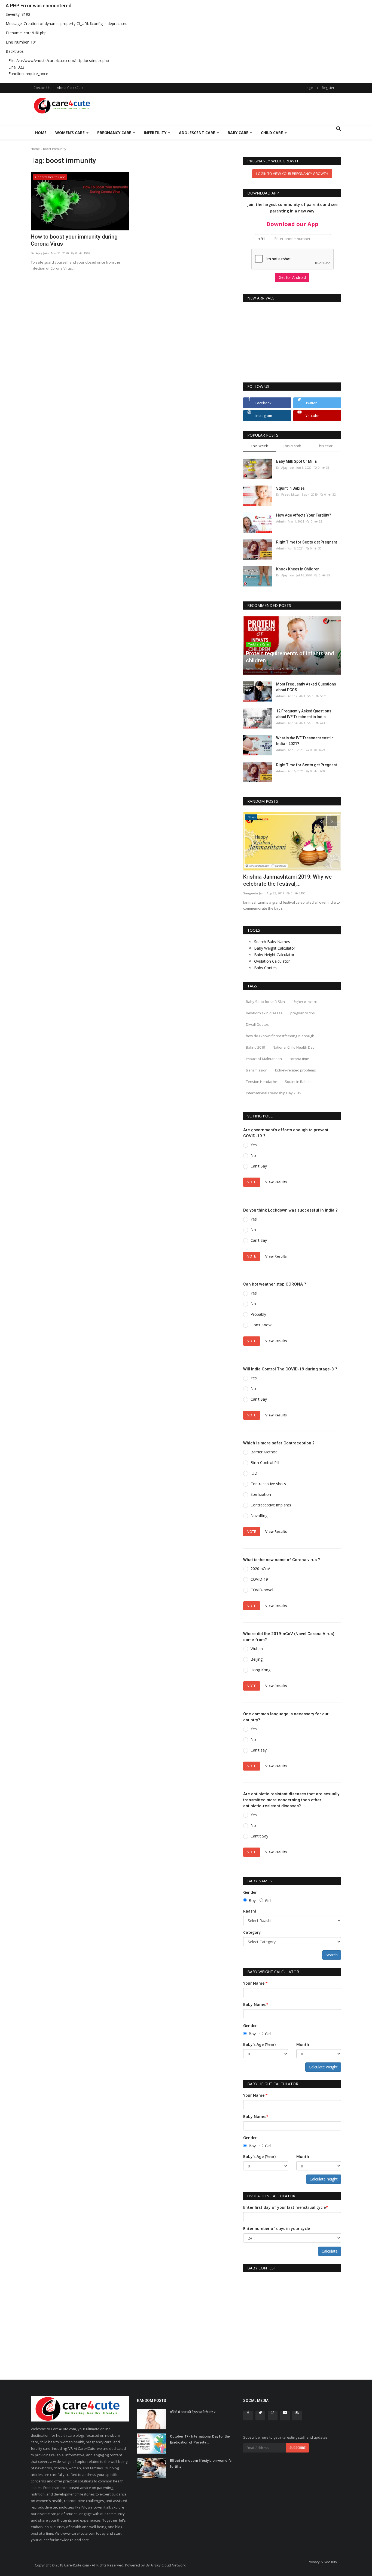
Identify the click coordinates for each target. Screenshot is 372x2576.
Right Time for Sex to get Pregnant (307, 542)
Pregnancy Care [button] (115, 133)
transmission (257, 1070)
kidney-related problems (295, 1070)
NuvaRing (259, 1516)
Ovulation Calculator (272, 961)
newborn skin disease (264, 1013)
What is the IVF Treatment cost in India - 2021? (305, 741)
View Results (276, 1182)
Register (328, 88)
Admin (281, 521)
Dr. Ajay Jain (40, 253)
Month (303, 2044)
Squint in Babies (290, 488)
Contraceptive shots (268, 1484)
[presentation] (321, 821)
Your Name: (255, 1983)
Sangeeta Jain (254, 893)
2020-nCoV (260, 1569)
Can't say (259, 1750)
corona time (299, 1059)
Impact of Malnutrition (264, 1059)
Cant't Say (259, 1836)
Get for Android (292, 277)
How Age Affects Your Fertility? (304, 515)
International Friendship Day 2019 (274, 1093)
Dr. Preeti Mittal (288, 494)
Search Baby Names (272, 942)
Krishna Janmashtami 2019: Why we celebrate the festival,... (287, 880)
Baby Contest (266, 968)
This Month (292, 446)
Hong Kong (260, 1670)
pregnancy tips (303, 1013)
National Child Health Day (294, 1047)
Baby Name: (256, 2004)
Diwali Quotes (257, 1024)
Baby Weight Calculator (275, 948)
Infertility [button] (156, 133)
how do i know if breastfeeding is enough (280, 1036)
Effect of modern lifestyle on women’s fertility (201, 2464)
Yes (254, 1145)
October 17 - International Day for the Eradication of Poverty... (200, 2439)
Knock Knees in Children (298, 569)
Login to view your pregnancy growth (292, 174)
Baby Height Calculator (274, 955)
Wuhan (257, 1649)
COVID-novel (262, 1590)
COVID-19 (259, 1579)
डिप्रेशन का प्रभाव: (305, 1002)
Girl (268, 1900)
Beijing (257, 1659)
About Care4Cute (70, 88)
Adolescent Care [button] (198, 133)
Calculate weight (323, 2067)
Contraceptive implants (271, 1505)
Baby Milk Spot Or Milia (296, 461)
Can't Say (259, 1166)
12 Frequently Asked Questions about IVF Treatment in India (304, 714)
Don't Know (261, 1325)
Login (309, 88)
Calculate (330, 2251)
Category (252, 1932)
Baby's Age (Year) (259, 2044)
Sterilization (261, 1494)
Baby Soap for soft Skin (265, 1002)
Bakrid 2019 (255, 1047)
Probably (258, 1314)
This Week (259, 446)
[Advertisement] (242, 109)
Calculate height (324, 2179)
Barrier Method (264, 1452)
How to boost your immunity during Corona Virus (74, 240)
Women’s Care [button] (71, 133)
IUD (254, 1473)
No (253, 1155)
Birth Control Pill (265, 1462)
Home (41, 133)
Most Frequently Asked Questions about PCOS (306, 687)
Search (332, 1955)
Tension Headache (262, 1082)
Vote (252, 1182)
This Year (325, 446)
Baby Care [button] (239, 133)
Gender (250, 1892)
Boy (252, 1900)
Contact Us (42, 88)
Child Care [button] (272, 133)
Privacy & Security (322, 2562)
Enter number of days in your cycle (277, 2228)
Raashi (250, 1911)
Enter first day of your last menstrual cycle (286, 2207)
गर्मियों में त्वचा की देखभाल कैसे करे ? (193, 2412)
